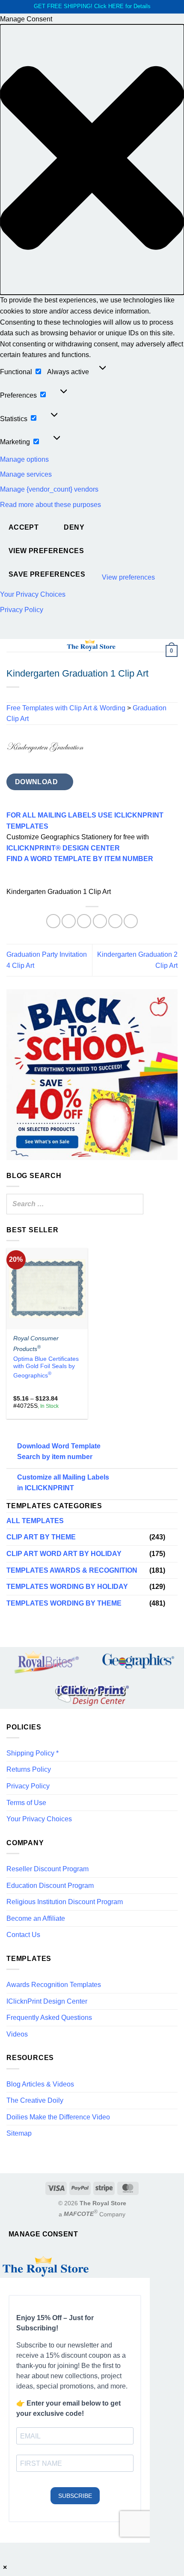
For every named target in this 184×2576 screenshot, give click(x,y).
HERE (116, 6)
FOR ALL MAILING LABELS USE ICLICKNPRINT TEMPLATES (85, 821)
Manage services (26, 474)
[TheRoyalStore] (91, 645)
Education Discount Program (50, 1886)
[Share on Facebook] (69, 921)
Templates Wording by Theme (64, 1603)
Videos (17, 2034)
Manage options (24, 459)
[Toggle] (172, 1537)
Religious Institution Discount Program (65, 1902)
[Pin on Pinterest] (115, 921)
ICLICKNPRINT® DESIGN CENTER (63, 848)
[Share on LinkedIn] (131, 921)
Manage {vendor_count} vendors (49, 489)
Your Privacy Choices (33, 594)
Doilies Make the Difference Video (58, 2117)
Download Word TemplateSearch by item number (59, 1452)
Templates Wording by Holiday (67, 1587)
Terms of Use (26, 1803)
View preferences (46, 551)
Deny (74, 527)
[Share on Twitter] (84, 921)
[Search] (134, 1204)
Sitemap (19, 2133)
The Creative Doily (35, 2100)
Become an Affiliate (36, 1918)
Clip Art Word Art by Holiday (64, 1554)
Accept (24, 527)
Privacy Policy (22, 610)
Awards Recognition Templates (54, 1985)
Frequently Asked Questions (49, 2018)
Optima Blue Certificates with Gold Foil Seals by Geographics (46, 1367)
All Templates (35, 1521)
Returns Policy (29, 1769)
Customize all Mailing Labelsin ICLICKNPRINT (63, 1483)
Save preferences (47, 574)
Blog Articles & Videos (40, 2084)
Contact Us (23, 1935)
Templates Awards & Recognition (72, 1570)
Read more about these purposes (50, 505)
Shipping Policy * (33, 1753)
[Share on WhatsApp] (53, 921)
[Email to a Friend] (100, 921)
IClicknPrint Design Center (47, 2001)
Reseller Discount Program (47, 1869)
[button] (92, 160)
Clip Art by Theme (41, 1537)
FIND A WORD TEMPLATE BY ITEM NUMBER (80, 859)
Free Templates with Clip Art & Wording (66, 708)
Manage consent (43, 2234)
